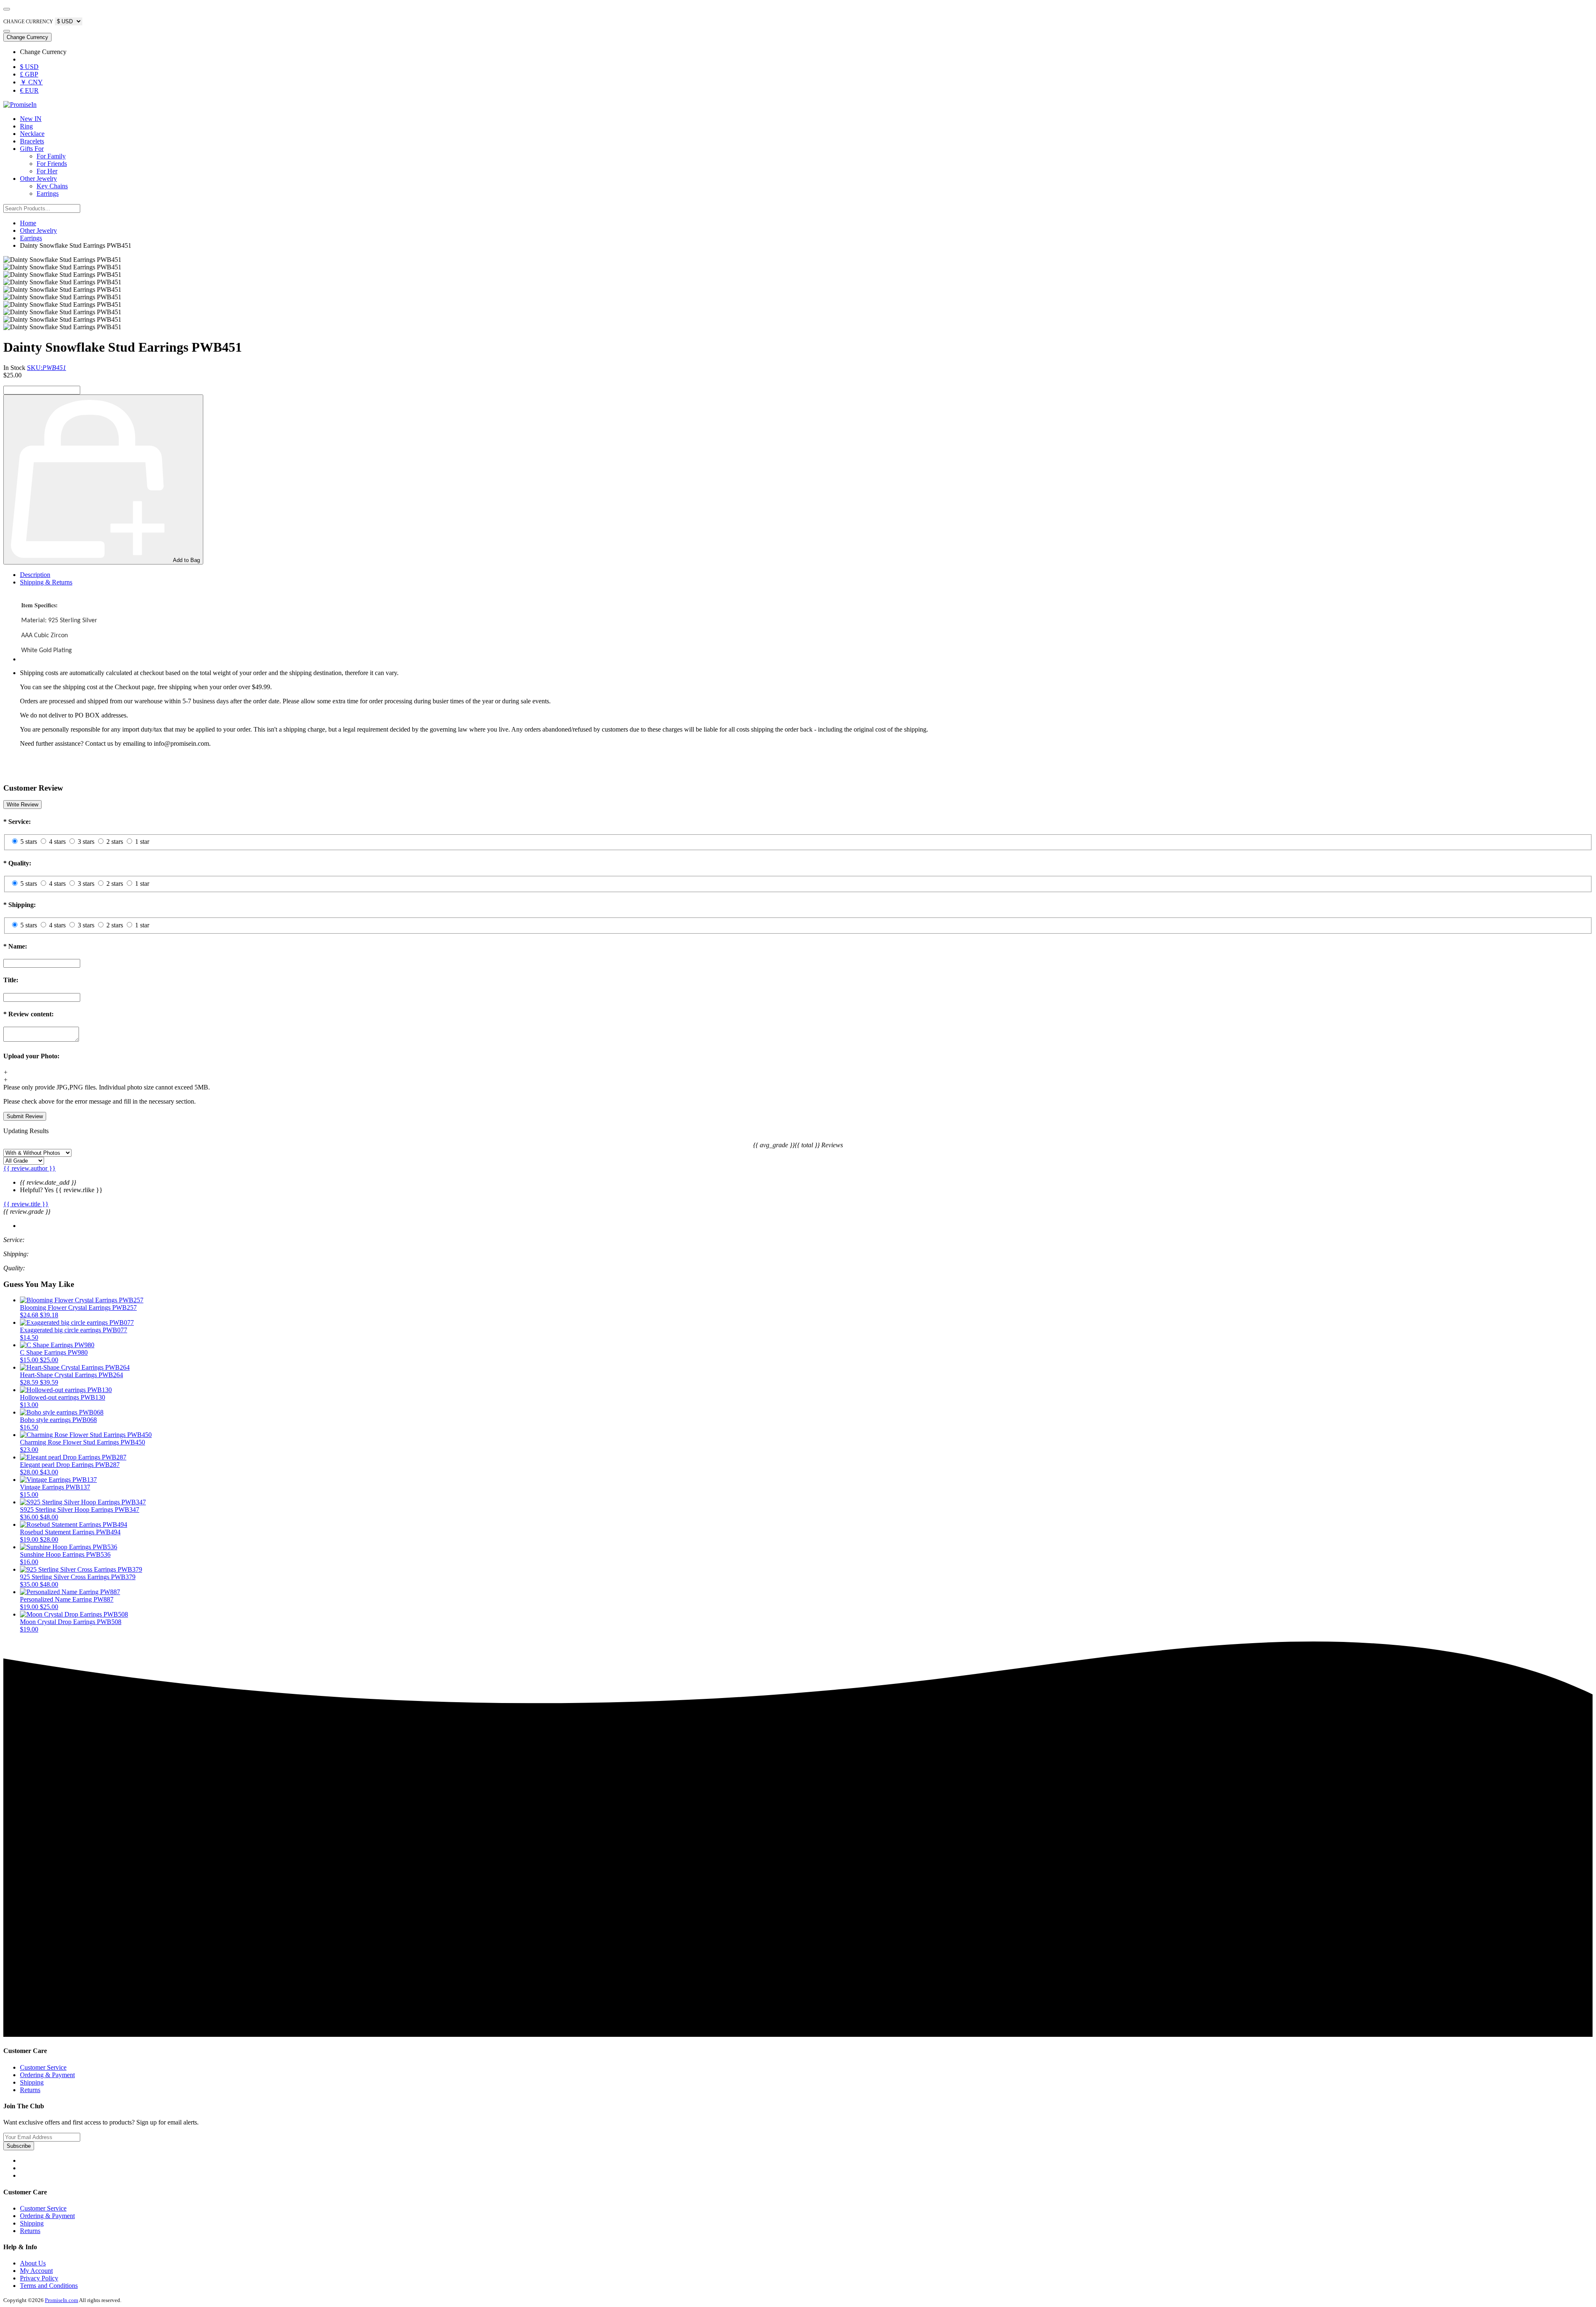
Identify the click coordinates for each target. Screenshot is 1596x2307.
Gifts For (32, 149)
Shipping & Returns (46, 582)
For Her (47, 171)
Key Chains (52, 186)
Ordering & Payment (47, 2075)
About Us (33, 2263)
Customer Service (43, 2067)
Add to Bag (186, 560)
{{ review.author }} (30, 1168)
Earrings (48, 193)
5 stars (29, 842)
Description (35, 575)
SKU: (47, 368)
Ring (26, 126)
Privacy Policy (39, 2278)
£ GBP (29, 74)
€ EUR (29, 90)
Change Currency (27, 37)
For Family (51, 156)
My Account (36, 2271)
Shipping (32, 2082)
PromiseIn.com (62, 2300)
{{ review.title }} (26, 1204)
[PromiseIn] (20, 105)
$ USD (29, 67)
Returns (30, 2090)
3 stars (86, 842)
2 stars (115, 842)
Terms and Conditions (49, 2286)
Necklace (32, 134)
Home (28, 223)
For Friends (52, 164)
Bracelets (32, 141)
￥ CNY (31, 82)
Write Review (22, 805)
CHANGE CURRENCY (28, 22)
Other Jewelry (38, 179)
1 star (142, 842)
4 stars (57, 842)
